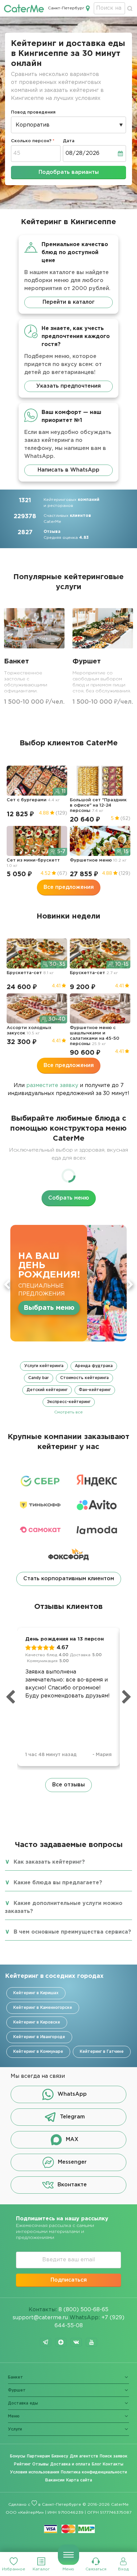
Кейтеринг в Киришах (36, 1993)
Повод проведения (33, 112)
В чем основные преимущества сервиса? (72, 1932)
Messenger (72, 2162)
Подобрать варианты (69, 172)
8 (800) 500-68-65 (83, 2310)
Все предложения (69, 887)
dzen (61, 2342)
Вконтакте (72, 2185)
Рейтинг (22, 2464)
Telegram (72, 2117)
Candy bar (39, 1378)
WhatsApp (72, 2094)
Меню (68, 2569)
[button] (68, 1388)
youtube (91, 2342)
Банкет (15, 2377)
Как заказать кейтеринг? (49, 1862)
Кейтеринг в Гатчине (102, 2052)
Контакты (113, 2464)
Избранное (14, 2569)
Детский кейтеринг (47, 1390)
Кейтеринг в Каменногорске (43, 2008)
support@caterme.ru (40, 2318)
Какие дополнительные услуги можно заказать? (64, 1907)
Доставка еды (23, 2403)
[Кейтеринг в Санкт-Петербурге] (24, 8)
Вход (123, 2569)
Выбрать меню (49, 1308)
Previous (7, 1285)
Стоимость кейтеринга (84, 1378)
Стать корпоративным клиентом (69, 1579)
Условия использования (35, 2472)
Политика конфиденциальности (94, 2472)
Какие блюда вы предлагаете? (58, 1883)
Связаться (96, 2569)
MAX (72, 2140)
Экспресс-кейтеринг (69, 1402)
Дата (69, 141)
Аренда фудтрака (94, 1366)
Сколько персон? (31, 141)
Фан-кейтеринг (95, 1390)
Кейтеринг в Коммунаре (38, 2052)
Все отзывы (68, 1785)
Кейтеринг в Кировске (37, 2022)
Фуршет (17, 2390)
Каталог (41, 2569)
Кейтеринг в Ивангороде (39, 2037)
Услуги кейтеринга (44, 1366)
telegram (46, 2342)
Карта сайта (79, 2480)
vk (76, 2342)
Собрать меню (69, 1198)
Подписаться (69, 2280)
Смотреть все (68, 1412)
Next (130, 1285)
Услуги (15, 2429)
